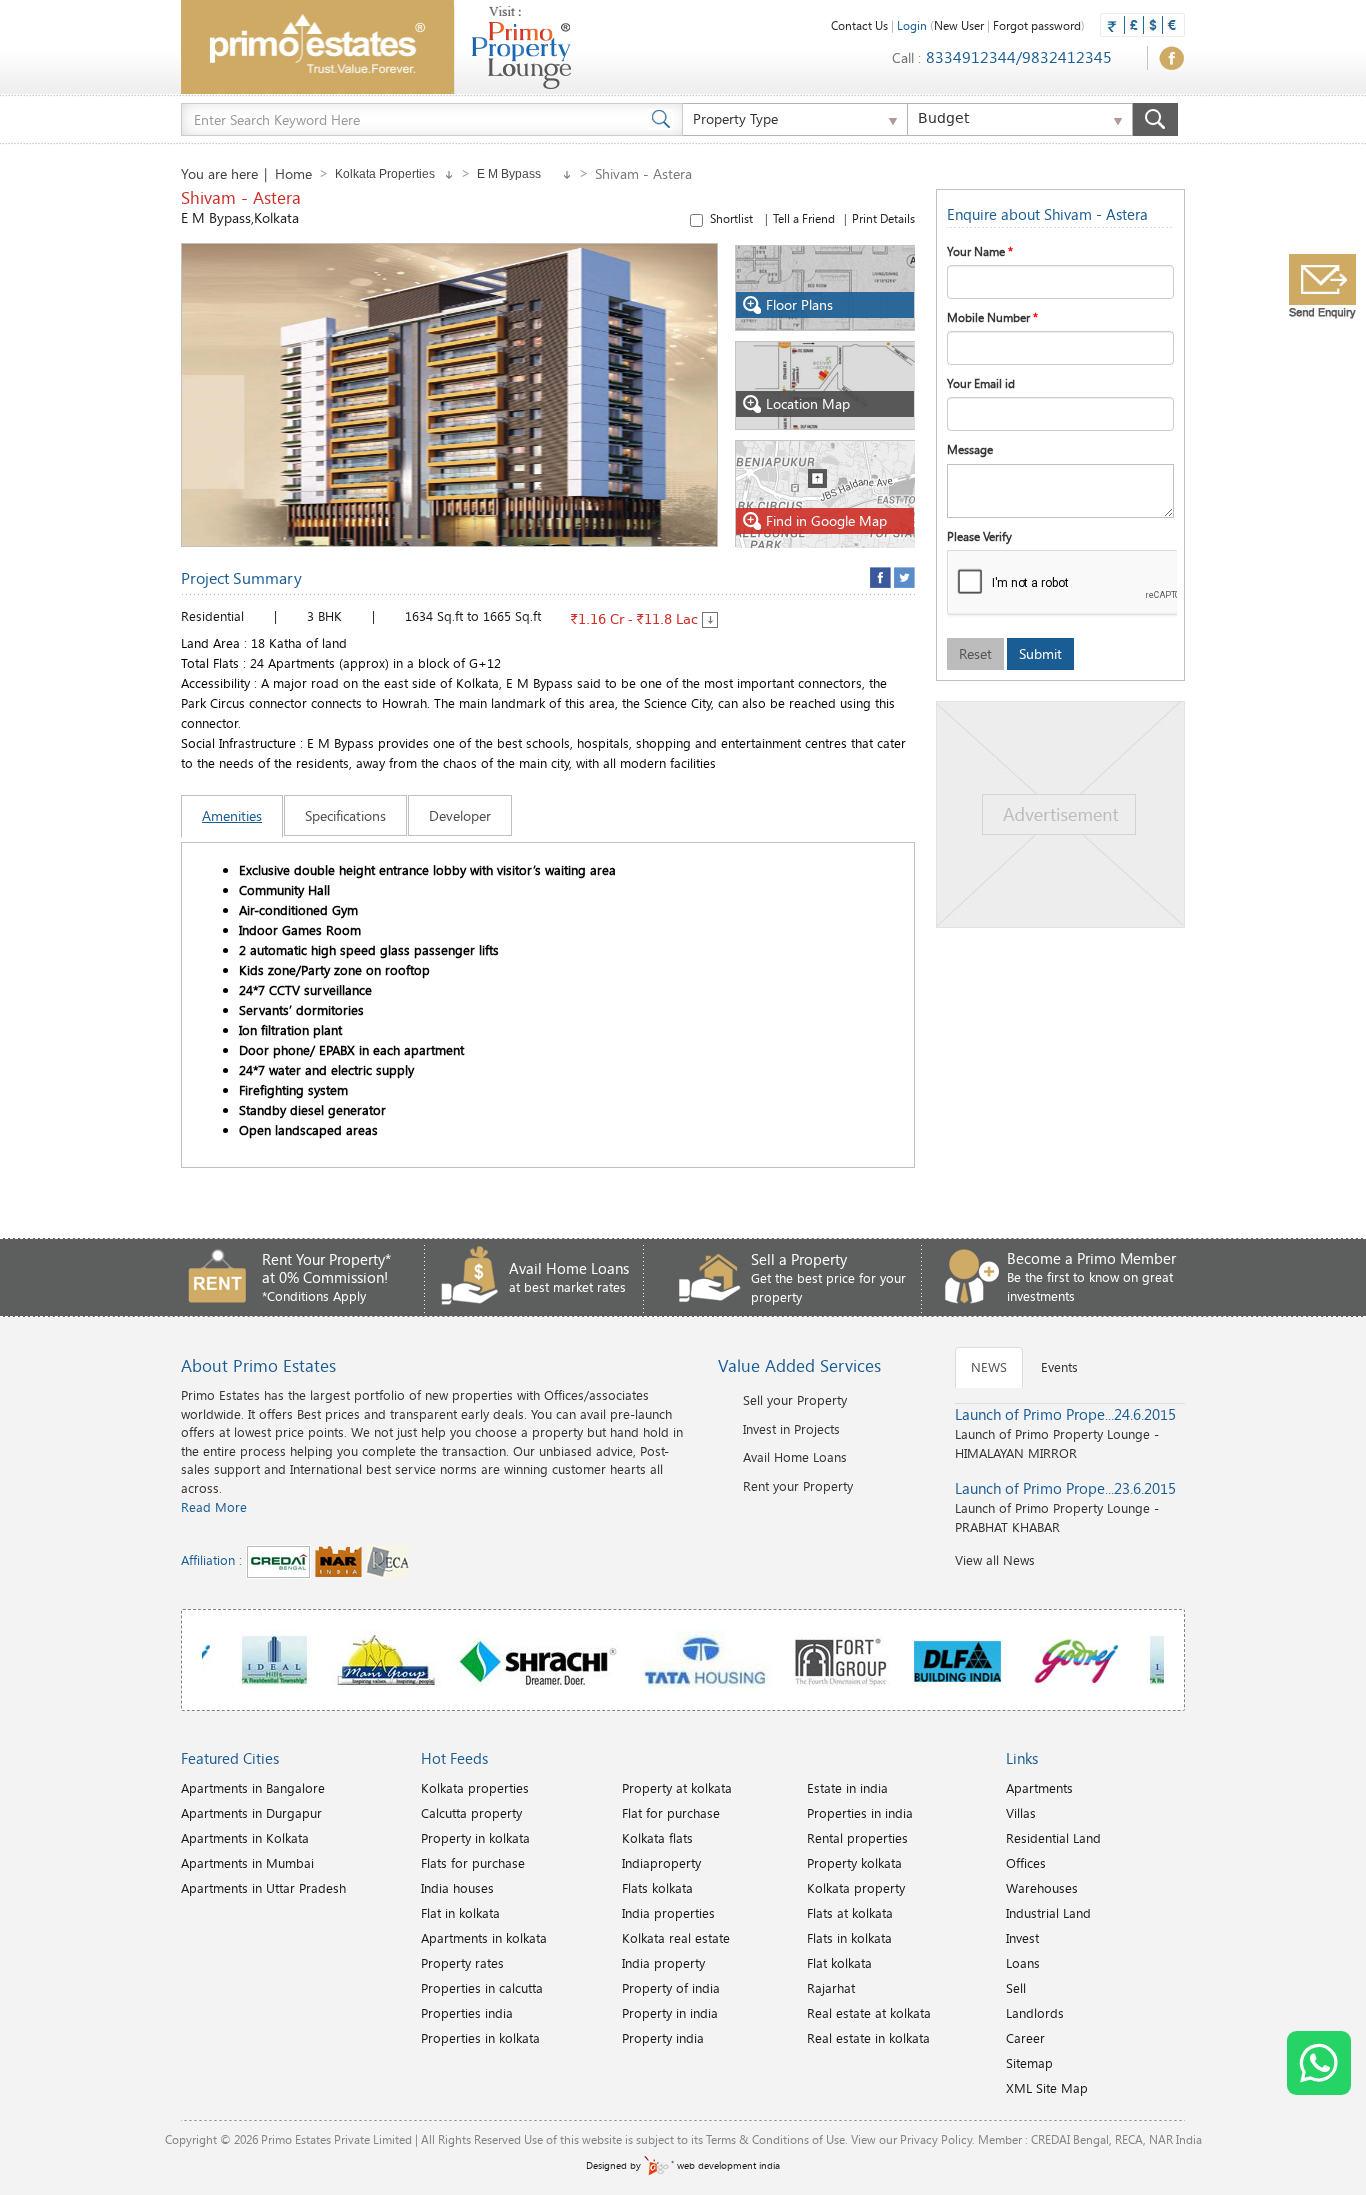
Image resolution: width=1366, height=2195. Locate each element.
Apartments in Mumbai (247, 1863)
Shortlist (812, 218)
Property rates (462, 1963)
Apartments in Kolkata (245, 1838)
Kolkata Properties (389, 174)
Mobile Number (992, 317)
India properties (668, 1913)
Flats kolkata (657, 1888)
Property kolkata (854, 1863)
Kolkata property (856, 1888)
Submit (1040, 653)
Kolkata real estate (676, 1938)
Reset (975, 653)
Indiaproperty (661, 1863)
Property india (663, 2038)
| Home (288, 173)
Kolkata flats (657, 1838)
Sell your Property (795, 1400)
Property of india (671, 1988)
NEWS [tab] (989, 1367)
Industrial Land (1048, 1913)
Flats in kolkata (849, 1938)
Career (1025, 2038)
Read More (214, 1507)
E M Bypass (519, 174)
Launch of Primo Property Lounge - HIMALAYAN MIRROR (1065, 1433)
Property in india (670, 2013)
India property (663, 1963)
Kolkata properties (475, 1788)
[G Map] (825, 492)
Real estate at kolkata (869, 2013)
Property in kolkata (475, 1838)
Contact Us (859, 25)
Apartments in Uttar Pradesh (263, 1888)
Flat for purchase (671, 1813)
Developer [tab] (460, 815)
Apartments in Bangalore (253, 1788)
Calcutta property (471, 1813)
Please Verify (979, 536)
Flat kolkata (839, 1963)
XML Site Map (1047, 2088)
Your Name (980, 251)
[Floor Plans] (825, 286)
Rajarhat (831, 1988)
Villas (1021, 1813)
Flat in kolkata (460, 1913)
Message (970, 449)
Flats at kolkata (850, 1913)
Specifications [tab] (345, 815)
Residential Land (1053, 1838)
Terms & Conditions (757, 2139)
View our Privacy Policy (911, 2139)
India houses (457, 1888)
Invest (1022, 1938)
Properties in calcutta (482, 1988)
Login (912, 25)
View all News (995, 1560)
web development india (727, 2165)
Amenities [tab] (232, 815)
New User (959, 25)
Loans (1023, 1963)
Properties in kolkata (480, 2038)
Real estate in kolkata (868, 2038)
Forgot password (1037, 25)
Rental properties (857, 1838)
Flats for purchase (473, 1863)
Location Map (808, 403)
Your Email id (981, 383)
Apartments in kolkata (484, 1938)
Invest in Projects (791, 1429)
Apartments (1039, 1788)
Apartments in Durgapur (251, 1813)
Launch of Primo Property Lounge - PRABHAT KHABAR (1065, 1507)
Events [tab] (1059, 1367)
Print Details (883, 218)
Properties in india (860, 1813)
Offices (1026, 1863)
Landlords (1035, 2013)
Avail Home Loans (795, 1457)
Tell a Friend (804, 218)
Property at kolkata (677, 1788)
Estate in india (847, 1788)
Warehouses (1042, 1888)
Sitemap (1029, 2063)
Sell (1016, 1988)
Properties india (467, 2013)
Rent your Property (798, 1486)
